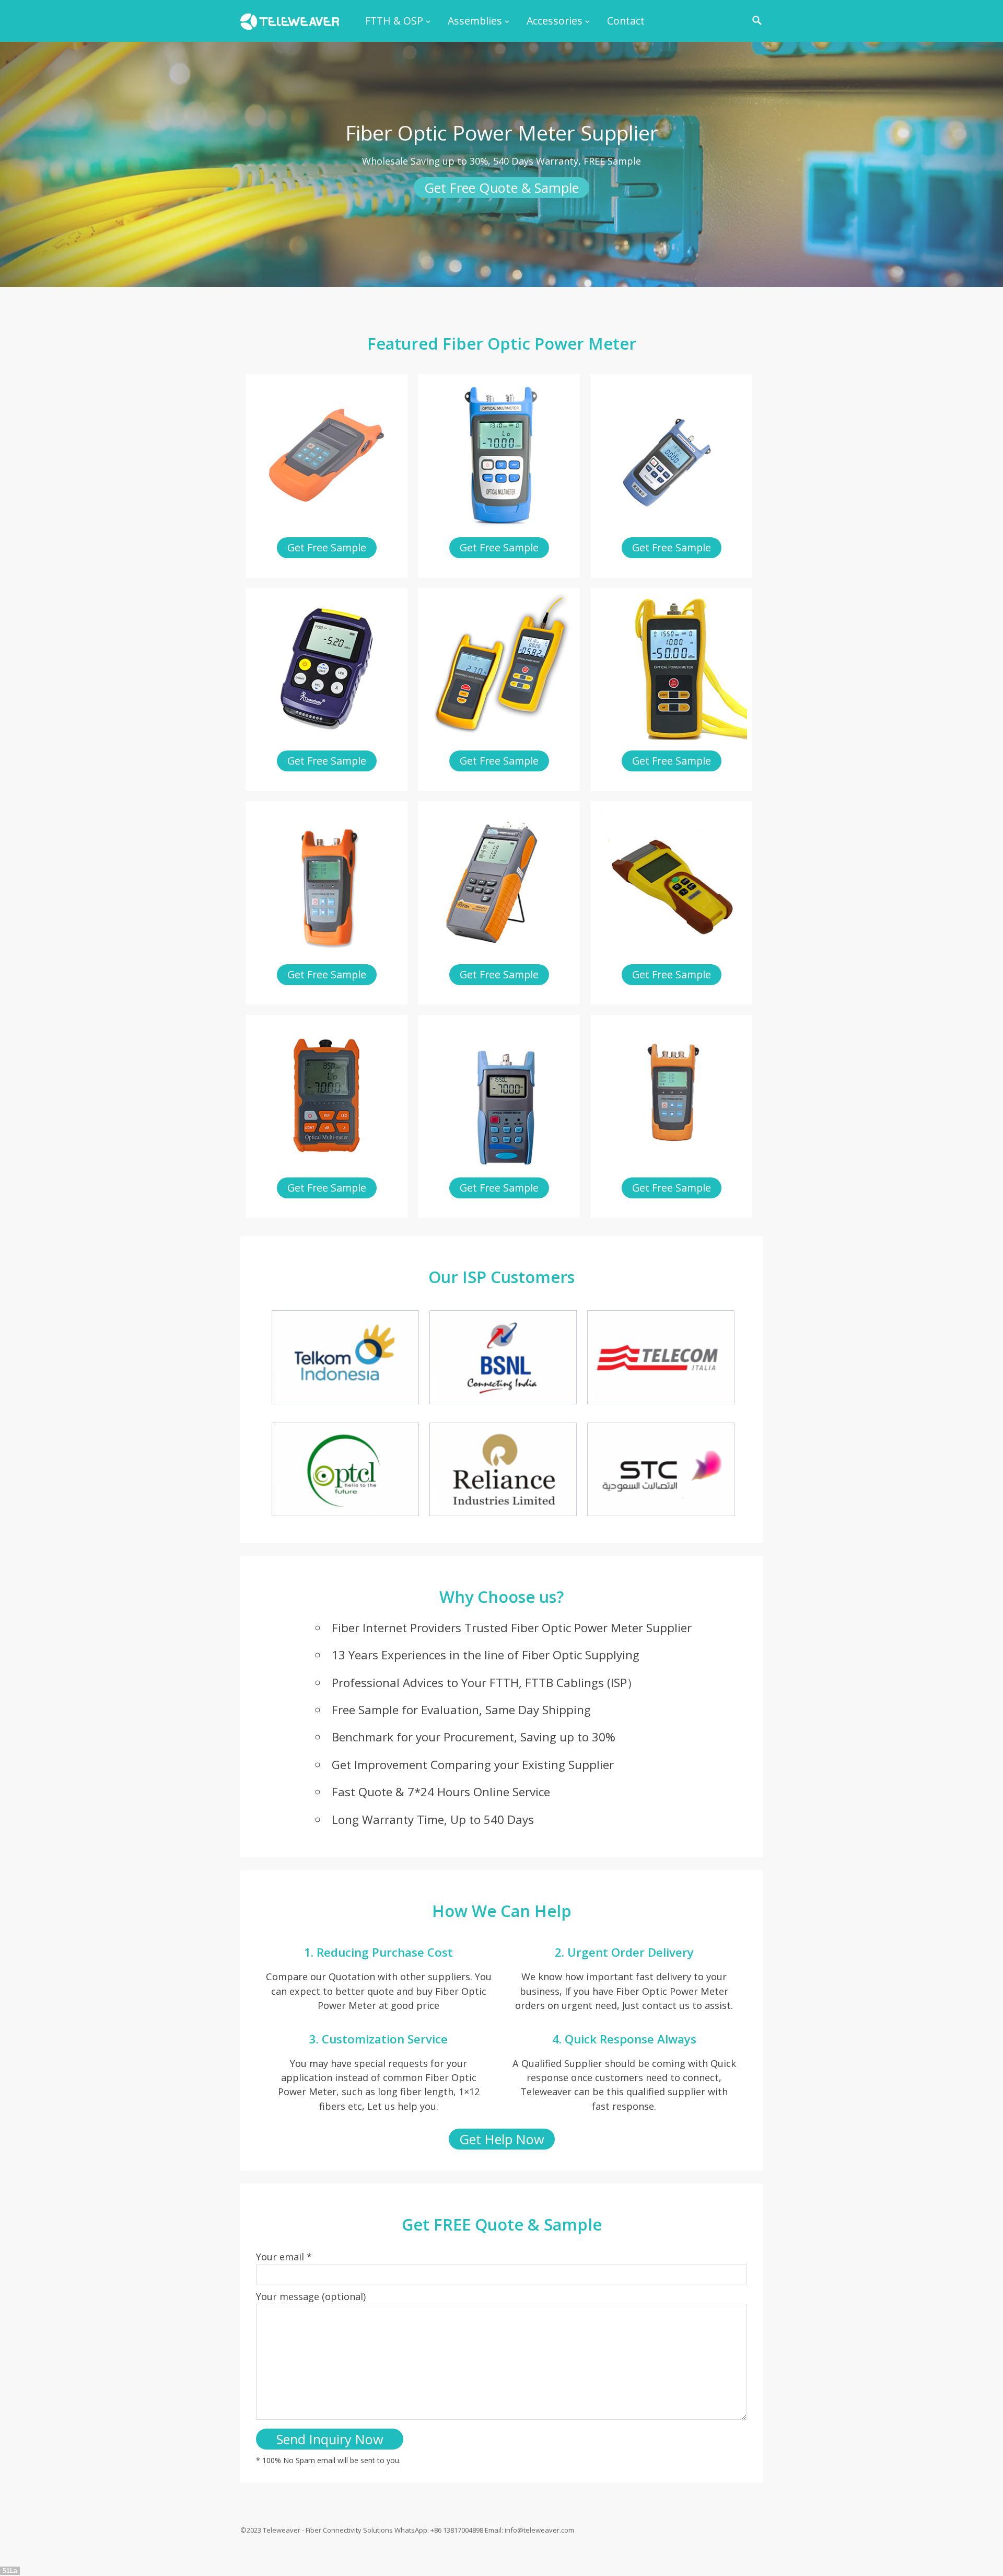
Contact (626, 21)
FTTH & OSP (394, 21)
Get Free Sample (327, 547)
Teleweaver (282, 2530)
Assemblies (475, 21)
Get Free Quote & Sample (501, 188)
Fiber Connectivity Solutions (349, 2530)
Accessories (555, 21)
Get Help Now (502, 2139)
